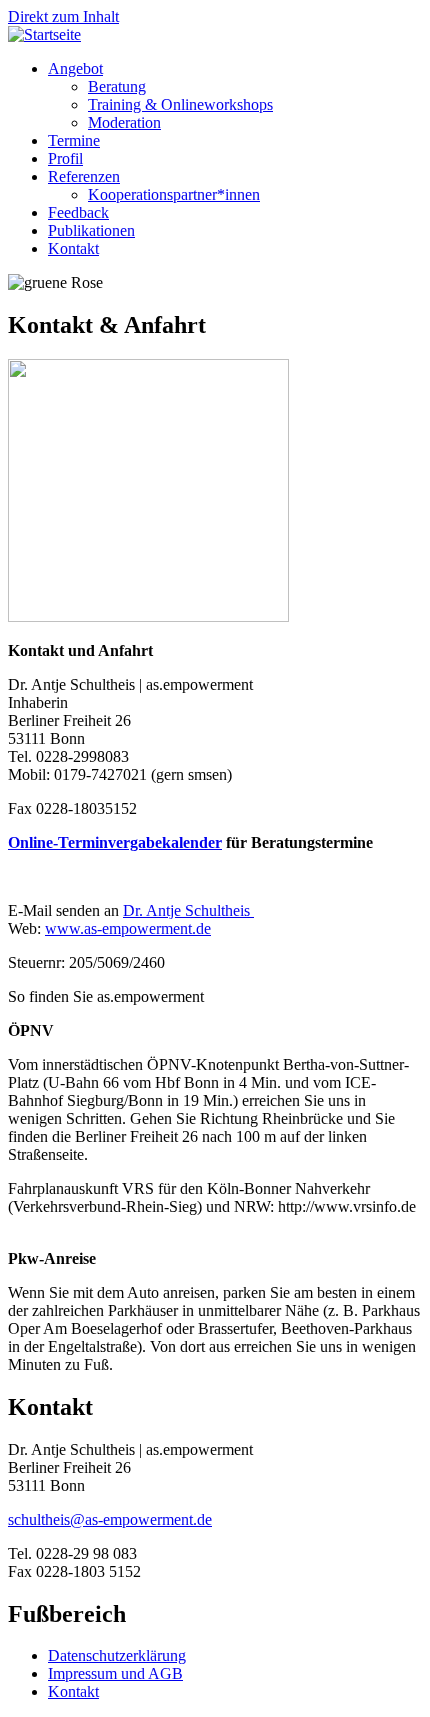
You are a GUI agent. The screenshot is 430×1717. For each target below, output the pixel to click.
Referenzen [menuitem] (84, 176)
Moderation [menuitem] (124, 122)
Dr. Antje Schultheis (188, 910)
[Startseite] (44, 34)
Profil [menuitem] (65, 158)
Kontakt (73, 1691)
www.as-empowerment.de (128, 928)
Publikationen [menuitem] (91, 230)
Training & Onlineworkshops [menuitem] (180, 104)
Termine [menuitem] (74, 140)
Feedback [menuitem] (78, 212)
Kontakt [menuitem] (73, 248)
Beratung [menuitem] (117, 86)
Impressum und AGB (115, 1673)
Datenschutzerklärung (117, 1655)
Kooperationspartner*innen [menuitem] (174, 194)
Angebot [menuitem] (75, 68)
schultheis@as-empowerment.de (110, 1519)
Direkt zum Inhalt (63, 16)
